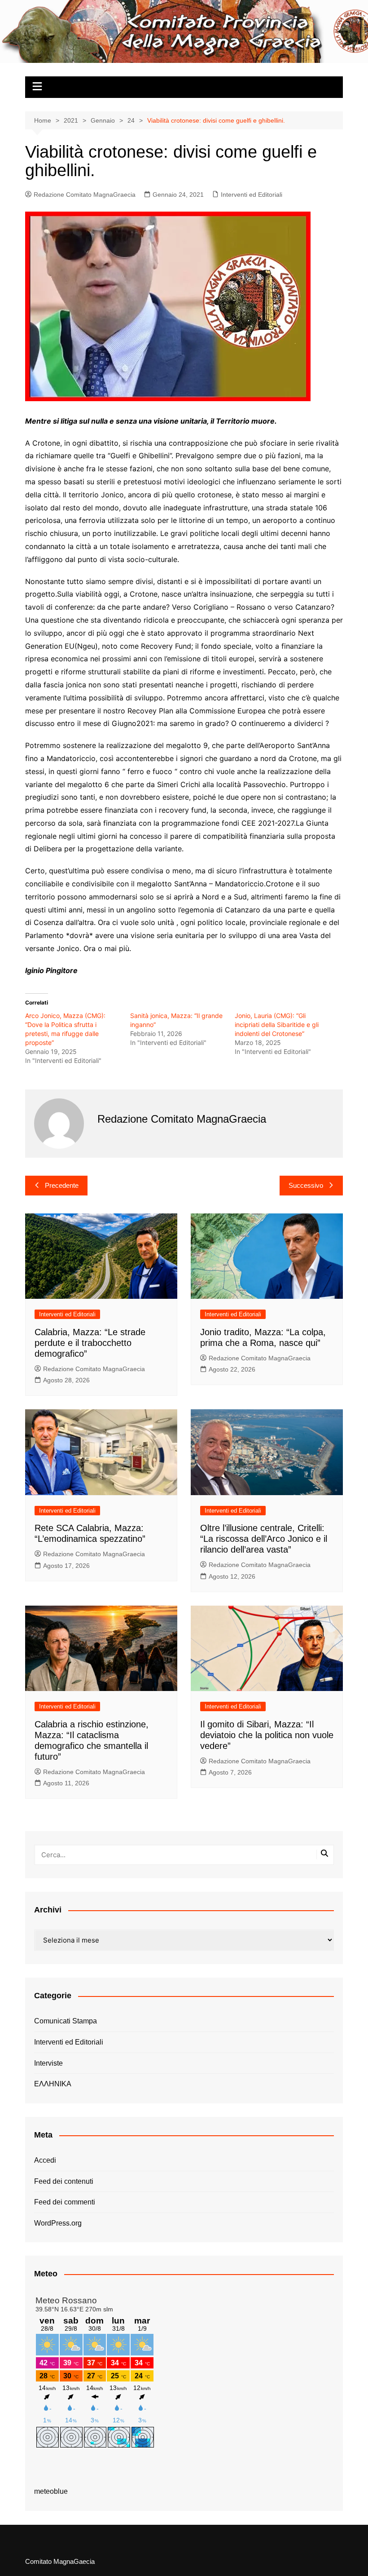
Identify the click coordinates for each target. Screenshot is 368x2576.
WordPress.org (58, 2223)
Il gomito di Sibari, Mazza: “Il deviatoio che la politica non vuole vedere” (267, 1735)
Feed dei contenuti (64, 2181)
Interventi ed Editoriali (252, 195)
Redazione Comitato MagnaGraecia (85, 195)
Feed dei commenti (65, 2202)
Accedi (45, 2160)
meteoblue (51, 2491)
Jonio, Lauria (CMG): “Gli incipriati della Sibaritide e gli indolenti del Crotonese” (277, 1025)
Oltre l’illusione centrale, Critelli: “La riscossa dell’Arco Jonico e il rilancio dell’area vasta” (264, 1539)
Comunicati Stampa (66, 2021)
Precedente (62, 1185)
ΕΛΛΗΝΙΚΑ (53, 2084)
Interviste (48, 2063)
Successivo (306, 1185)
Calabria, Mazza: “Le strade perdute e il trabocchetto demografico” (90, 1343)
